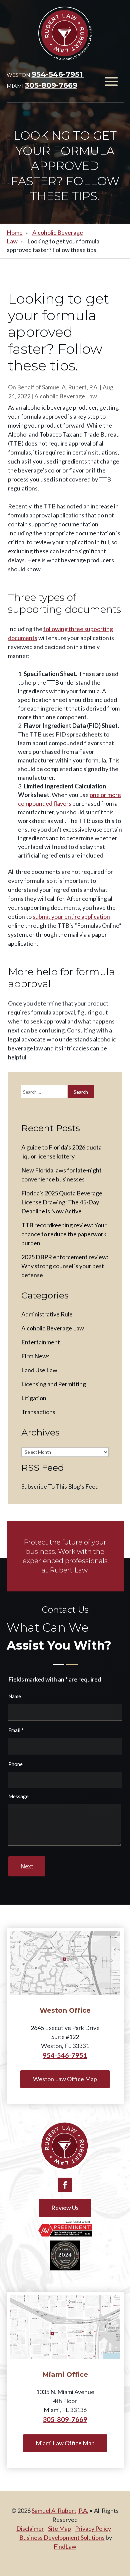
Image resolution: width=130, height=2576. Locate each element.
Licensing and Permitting (54, 1384)
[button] (111, 81)
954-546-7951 (58, 74)
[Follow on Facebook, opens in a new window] (65, 2185)
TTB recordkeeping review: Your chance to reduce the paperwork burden (64, 1234)
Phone (15, 1764)
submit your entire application (71, 916)
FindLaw (65, 2546)
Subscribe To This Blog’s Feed (60, 1486)
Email (16, 1730)
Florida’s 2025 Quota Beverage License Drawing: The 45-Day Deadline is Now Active (62, 1202)
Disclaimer (30, 2528)
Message (18, 1796)
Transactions (38, 1412)
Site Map (59, 2528)
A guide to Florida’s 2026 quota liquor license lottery (61, 1152)
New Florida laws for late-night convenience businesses (61, 1175)
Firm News (35, 1356)
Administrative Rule (47, 1314)
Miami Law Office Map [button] (65, 2443)
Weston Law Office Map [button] (65, 2079)
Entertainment (41, 1342)
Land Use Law (39, 1370)
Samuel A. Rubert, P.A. (70, 387)
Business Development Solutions (62, 2537)
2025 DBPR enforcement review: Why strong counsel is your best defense (65, 1266)
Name (15, 1696)
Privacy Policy (93, 2528)
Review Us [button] (65, 2208)
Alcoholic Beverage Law (66, 396)
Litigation (34, 1398)
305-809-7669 (51, 85)
